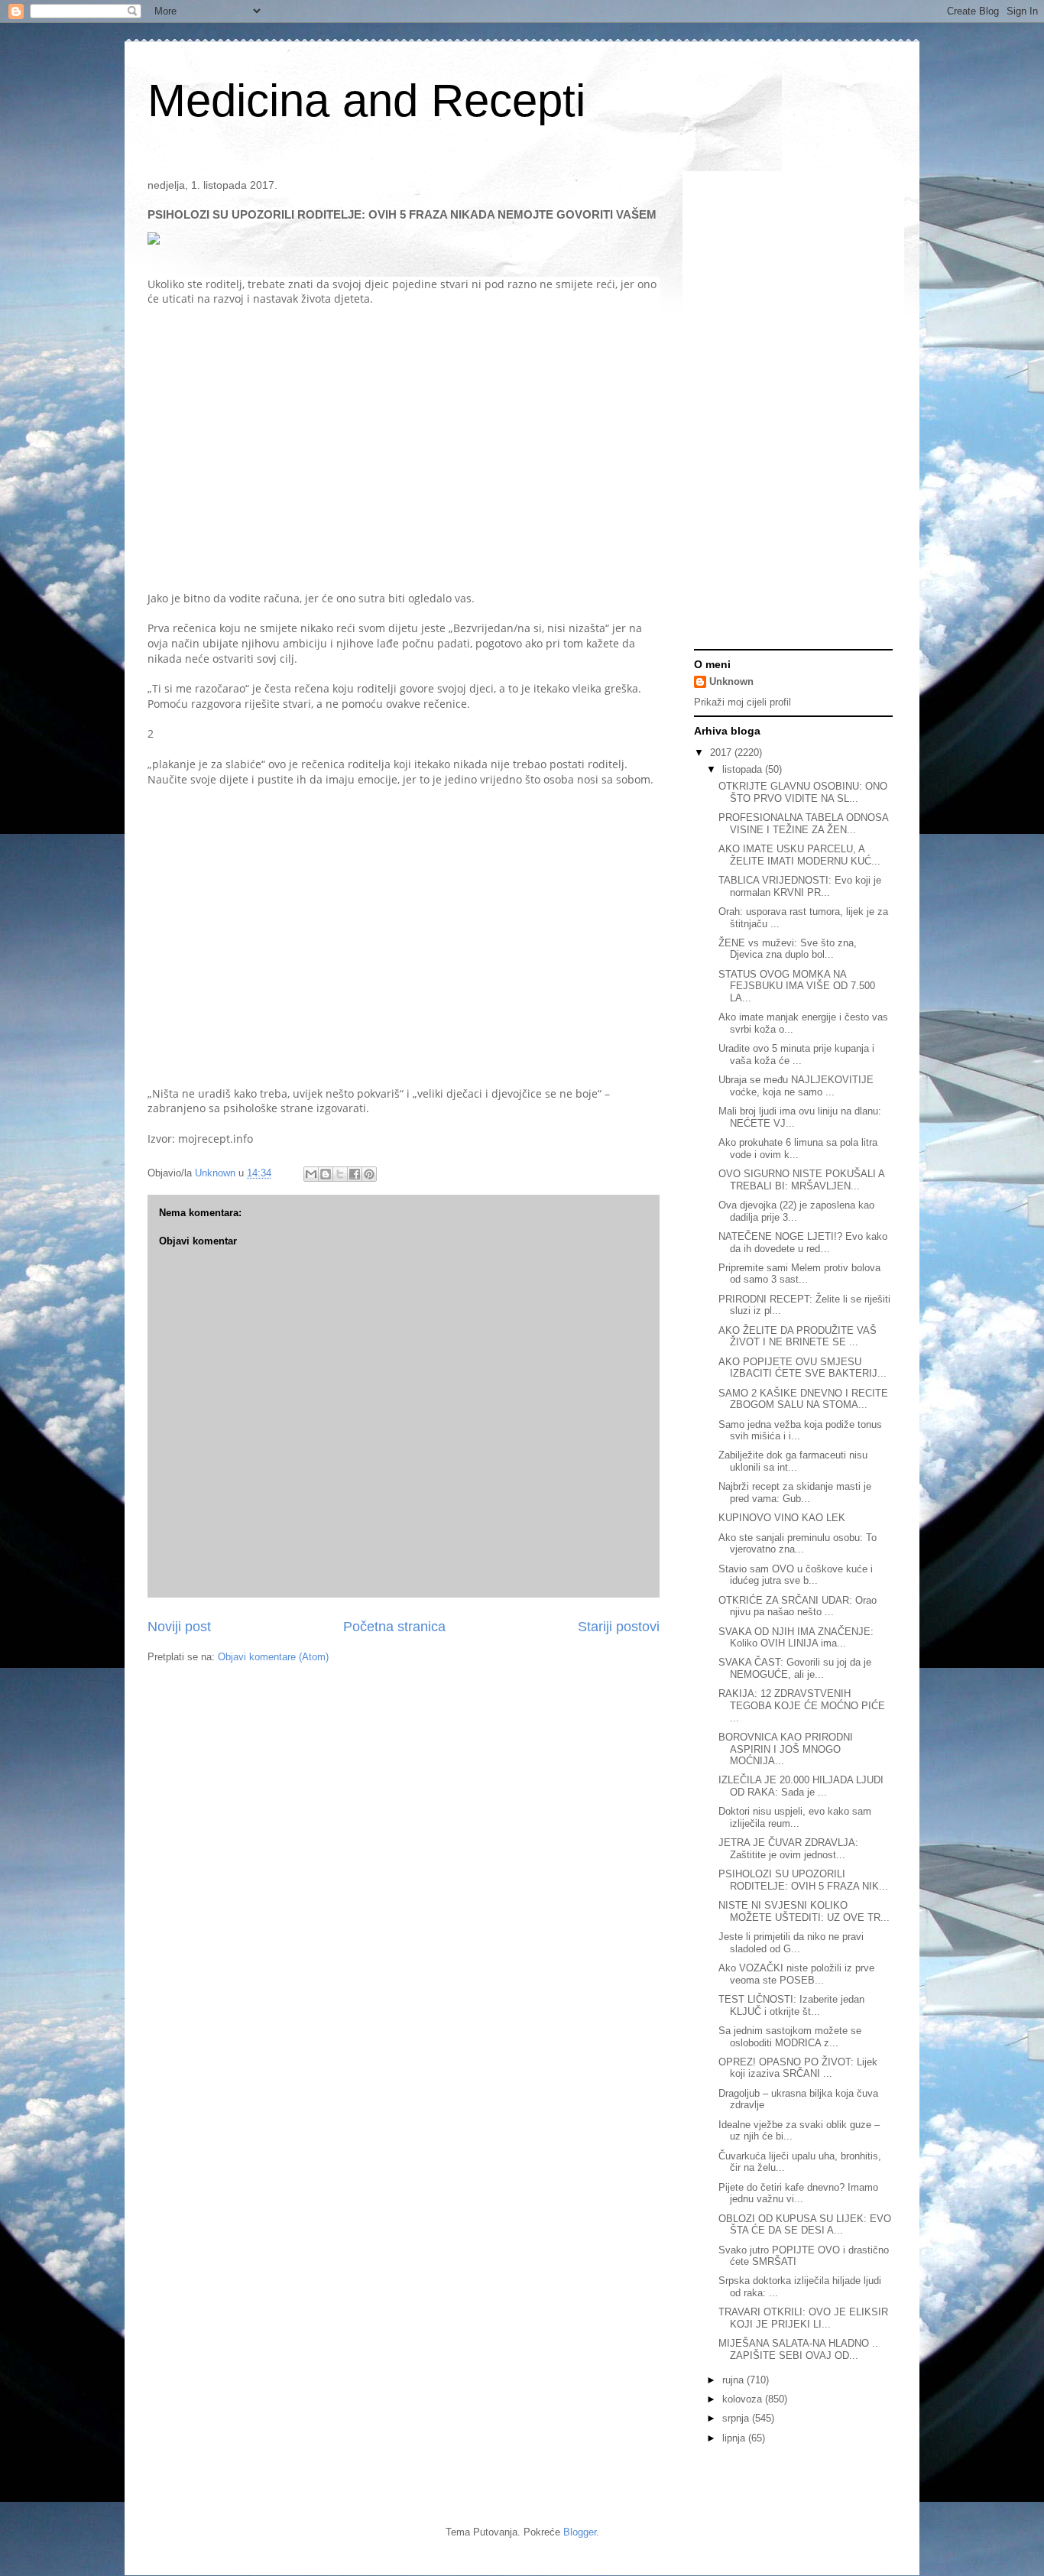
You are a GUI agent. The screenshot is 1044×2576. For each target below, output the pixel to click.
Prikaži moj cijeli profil (742, 702)
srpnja (737, 2418)
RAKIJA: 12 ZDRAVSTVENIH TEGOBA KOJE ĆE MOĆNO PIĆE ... (802, 1705)
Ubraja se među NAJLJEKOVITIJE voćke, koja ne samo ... (796, 1086)
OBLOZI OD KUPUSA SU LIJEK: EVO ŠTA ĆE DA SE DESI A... (805, 2225)
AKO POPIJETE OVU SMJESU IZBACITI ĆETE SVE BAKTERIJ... (802, 1368)
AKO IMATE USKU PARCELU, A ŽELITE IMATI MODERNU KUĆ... (799, 855)
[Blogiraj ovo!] (326, 1174)
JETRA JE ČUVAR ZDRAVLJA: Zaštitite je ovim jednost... (788, 1849)
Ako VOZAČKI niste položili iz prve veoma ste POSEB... (796, 1974)
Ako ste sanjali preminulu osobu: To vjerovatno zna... (798, 1544)
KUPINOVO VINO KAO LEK (782, 1518)
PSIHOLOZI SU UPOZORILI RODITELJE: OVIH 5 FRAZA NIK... (803, 1880)
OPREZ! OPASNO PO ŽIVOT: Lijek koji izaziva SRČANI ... (798, 2068)
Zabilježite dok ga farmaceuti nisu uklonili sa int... (793, 1461)
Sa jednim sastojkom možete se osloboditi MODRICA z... (790, 2037)
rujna (734, 2380)
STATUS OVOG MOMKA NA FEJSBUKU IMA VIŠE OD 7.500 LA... (797, 986)
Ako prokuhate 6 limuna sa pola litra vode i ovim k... (798, 1148)
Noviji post (179, 1627)
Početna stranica (394, 1627)
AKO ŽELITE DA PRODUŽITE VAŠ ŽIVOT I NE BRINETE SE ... (798, 1337)
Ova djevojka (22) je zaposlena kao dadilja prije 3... (796, 1211)
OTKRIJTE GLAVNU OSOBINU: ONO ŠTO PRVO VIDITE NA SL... (803, 792)
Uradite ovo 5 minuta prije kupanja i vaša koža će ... (796, 1054)
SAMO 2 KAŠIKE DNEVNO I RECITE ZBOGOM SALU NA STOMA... (803, 1399)
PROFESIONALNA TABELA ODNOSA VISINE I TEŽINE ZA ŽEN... (803, 824)
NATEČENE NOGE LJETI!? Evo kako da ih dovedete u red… (803, 1243)
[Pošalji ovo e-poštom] (311, 1174)
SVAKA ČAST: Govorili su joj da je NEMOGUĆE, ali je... (795, 1668)
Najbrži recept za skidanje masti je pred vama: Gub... (795, 1492)
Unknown (731, 681)
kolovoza (744, 2399)
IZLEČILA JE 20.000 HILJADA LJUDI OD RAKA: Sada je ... (801, 1786)
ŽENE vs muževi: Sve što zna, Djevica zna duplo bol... (788, 949)
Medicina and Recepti (366, 101)
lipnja (735, 2438)
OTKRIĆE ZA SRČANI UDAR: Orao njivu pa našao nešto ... (798, 1606)
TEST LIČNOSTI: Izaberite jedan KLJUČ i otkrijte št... (791, 2005)
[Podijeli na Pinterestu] (369, 1174)
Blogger (580, 2532)
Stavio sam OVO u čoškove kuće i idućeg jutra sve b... (796, 1575)
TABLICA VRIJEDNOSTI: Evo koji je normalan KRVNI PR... (800, 886)
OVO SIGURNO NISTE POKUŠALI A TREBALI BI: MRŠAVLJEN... (801, 1180)
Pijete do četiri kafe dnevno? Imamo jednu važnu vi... (798, 2193)
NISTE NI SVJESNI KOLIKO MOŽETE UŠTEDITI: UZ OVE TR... (804, 1911)
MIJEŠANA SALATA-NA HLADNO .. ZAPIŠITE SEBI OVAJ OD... (798, 2349)
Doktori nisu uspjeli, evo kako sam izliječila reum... (795, 1817)
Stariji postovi (619, 1627)
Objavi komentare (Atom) (273, 1657)
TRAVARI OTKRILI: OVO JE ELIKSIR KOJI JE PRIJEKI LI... (803, 2318)
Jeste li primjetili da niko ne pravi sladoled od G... (791, 1943)
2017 (722, 753)
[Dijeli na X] (340, 1174)
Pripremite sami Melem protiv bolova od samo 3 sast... (799, 1274)
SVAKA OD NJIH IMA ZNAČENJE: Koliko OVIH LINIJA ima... (796, 1638)
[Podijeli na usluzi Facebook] (355, 1174)
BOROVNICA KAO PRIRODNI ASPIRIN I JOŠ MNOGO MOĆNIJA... (786, 1749)
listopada (744, 769)
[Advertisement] (306, 440)
